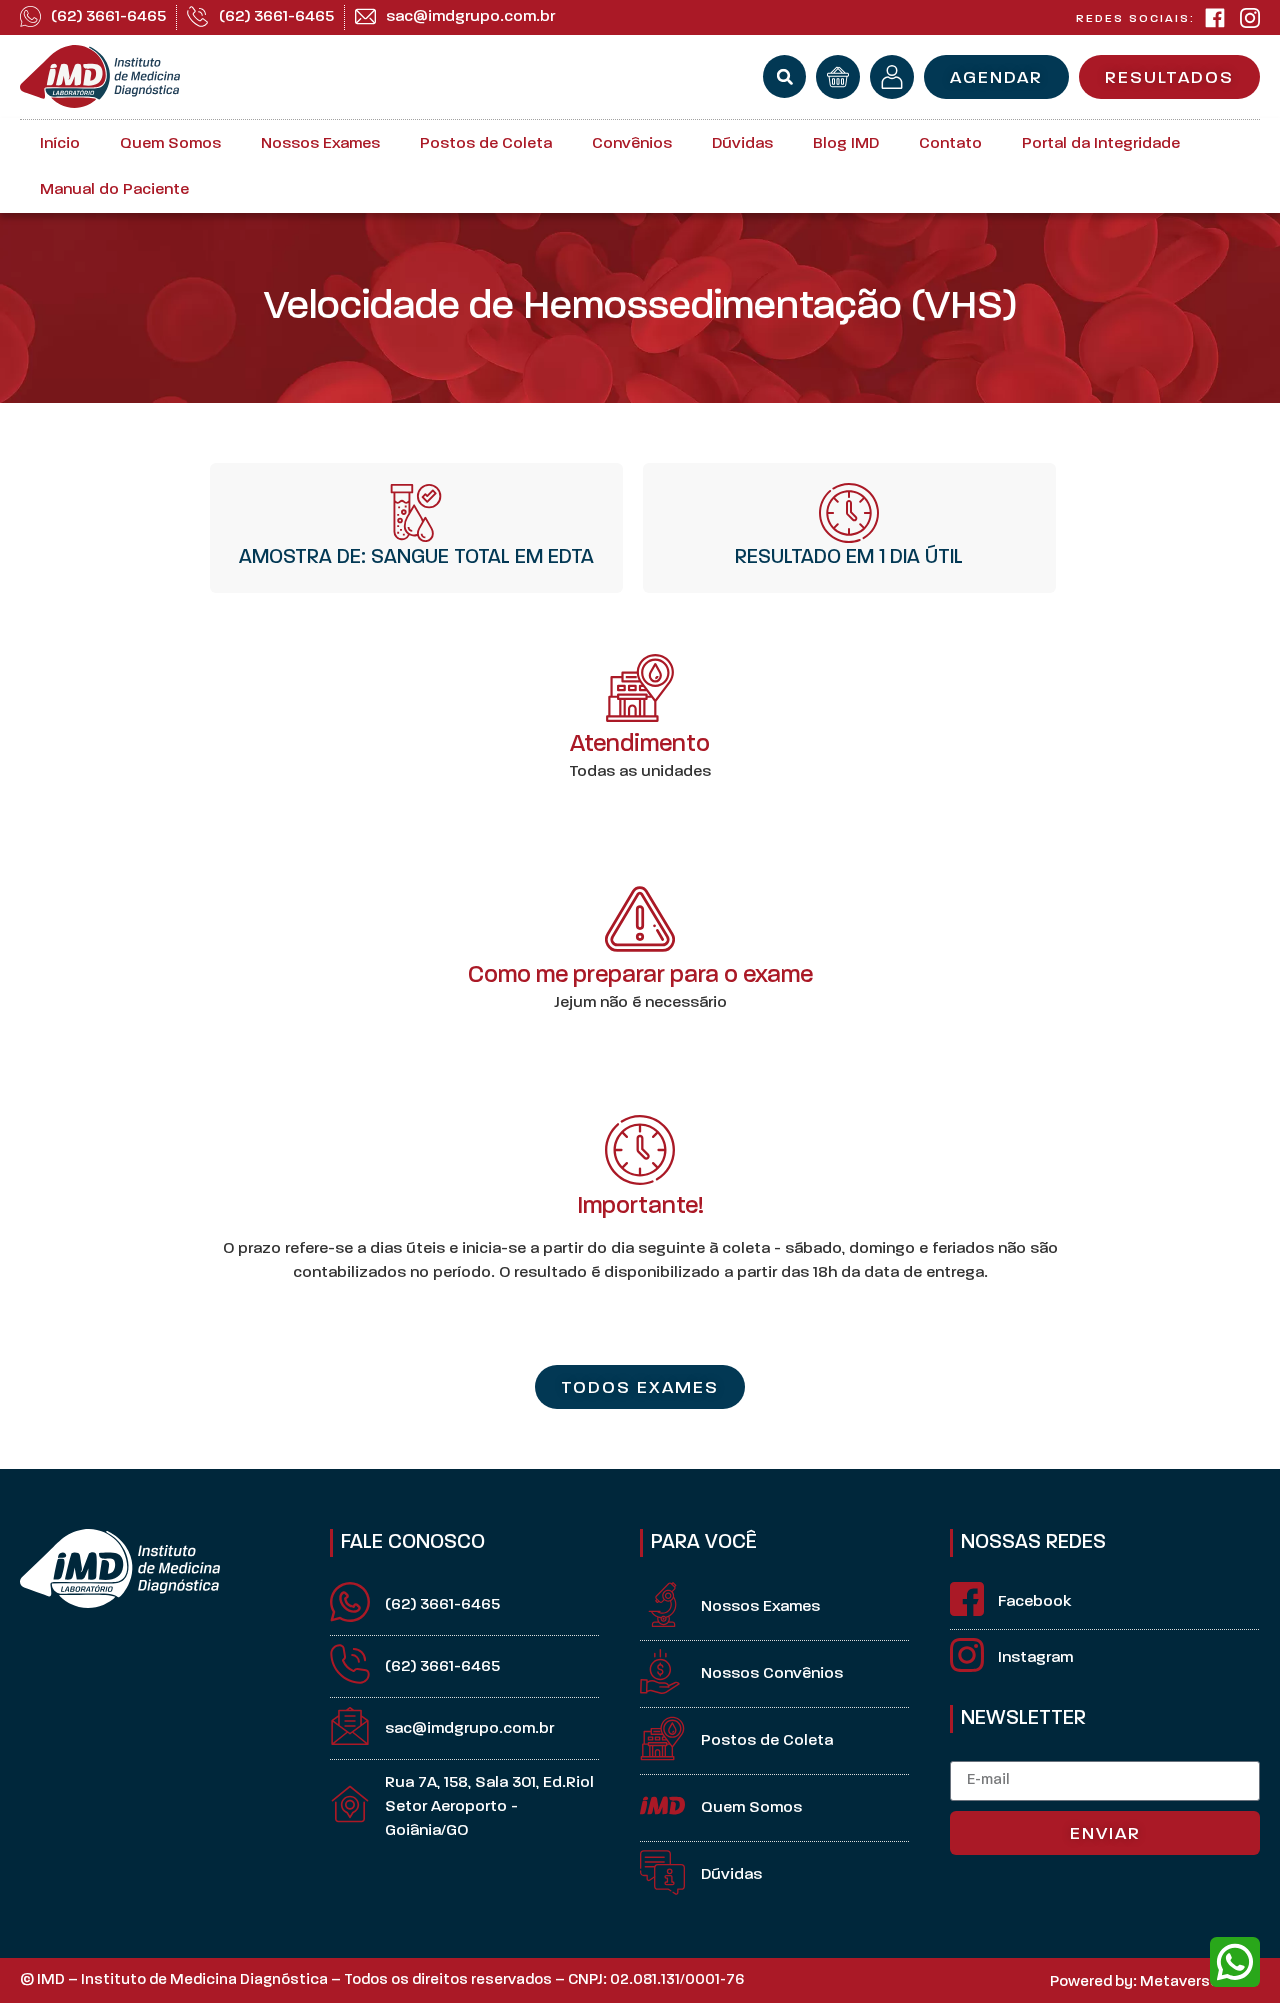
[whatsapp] (1235, 1962)
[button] (784, 76)
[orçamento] (838, 77)
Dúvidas (742, 144)
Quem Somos (170, 144)
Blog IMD (846, 144)
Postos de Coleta (486, 144)
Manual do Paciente (114, 190)
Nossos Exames (320, 144)
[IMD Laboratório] (1215, 18)
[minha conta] (892, 77)
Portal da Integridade (1101, 144)
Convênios (632, 144)
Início (60, 144)
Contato (950, 144)
